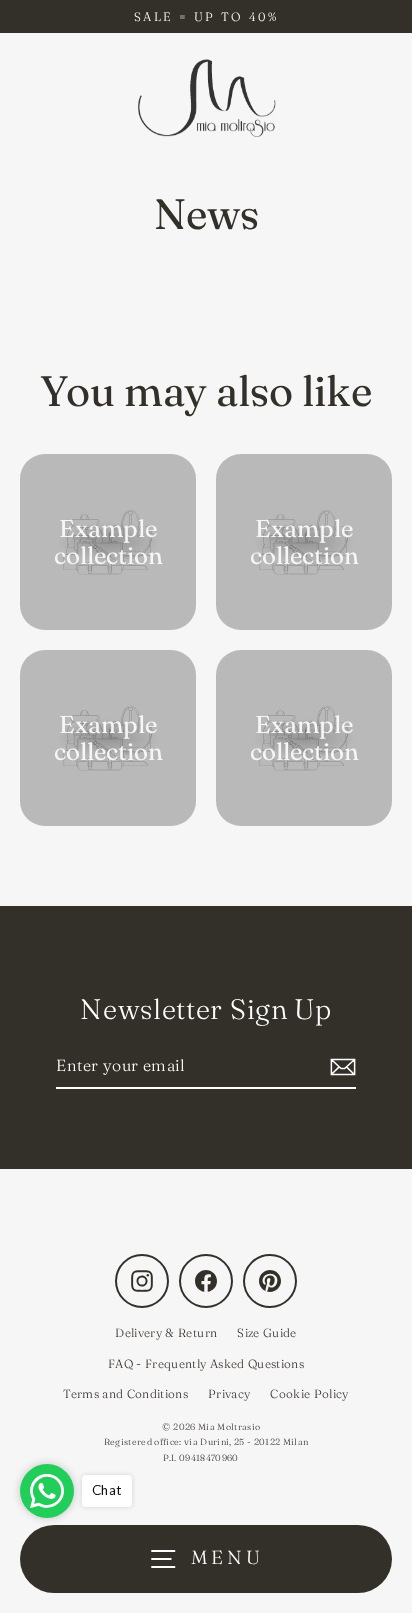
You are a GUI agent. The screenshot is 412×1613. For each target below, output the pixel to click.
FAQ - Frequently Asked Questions (206, 1363)
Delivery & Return (166, 1332)
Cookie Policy (309, 1393)
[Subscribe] (340, 1066)
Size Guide (266, 1332)
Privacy (229, 1393)
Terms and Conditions (125, 1393)
